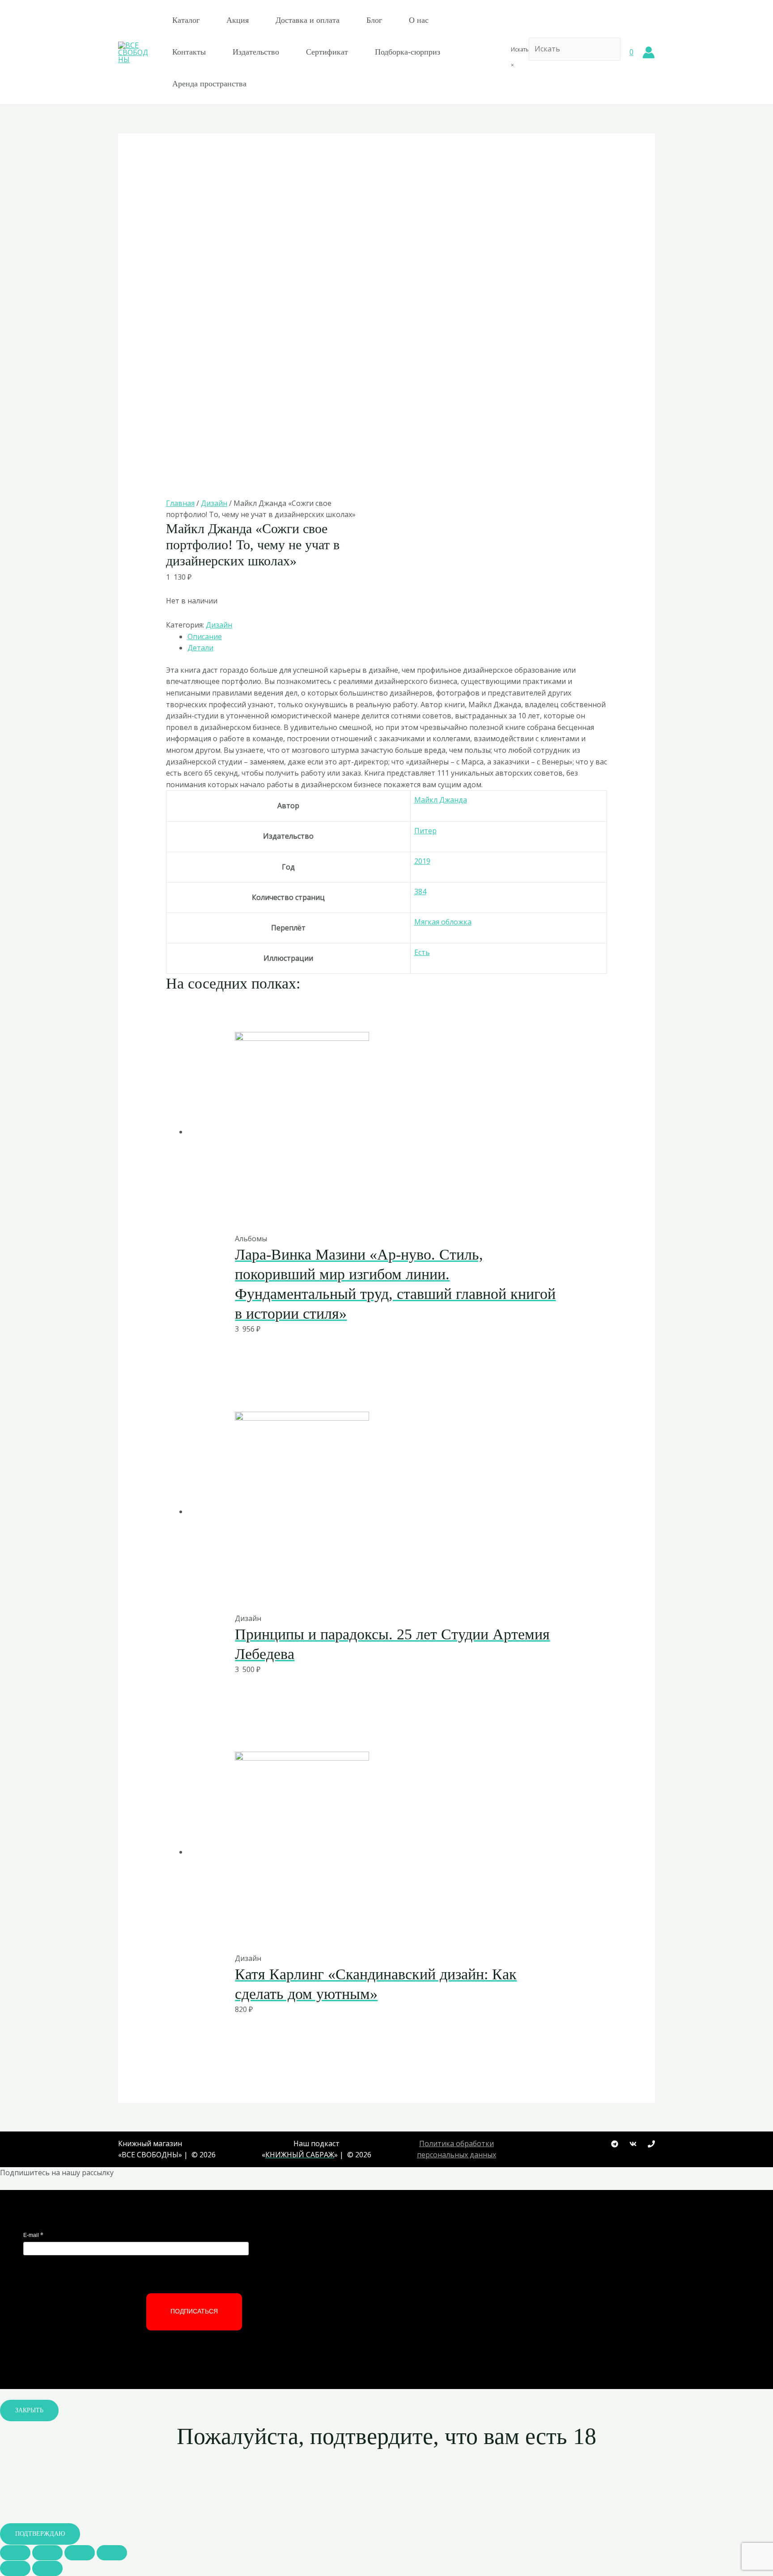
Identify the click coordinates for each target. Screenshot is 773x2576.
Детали (200, 648)
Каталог (186, 20)
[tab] (397, 637)
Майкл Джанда (441, 800)
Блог (374, 20)
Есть (422, 952)
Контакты (189, 52)
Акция (238, 20)
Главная (180, 503)
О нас (419, 20)
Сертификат (327, 52)
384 (420, 891)
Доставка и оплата (308, 20)
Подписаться (194, 2311)
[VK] (633, 2144)
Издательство (256, 52)
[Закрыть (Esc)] (15, 2553)
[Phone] (651, 2144)
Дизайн (214, 503)
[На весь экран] (80, 2553)
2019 (422, 861)
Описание (205, 637)
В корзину (364, 1214)
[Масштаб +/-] (112, 2553)
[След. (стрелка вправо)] (47, 2568)
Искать (520, 49)
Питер (425, 831)
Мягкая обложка (443, 922)
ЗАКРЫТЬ (29, 2410)
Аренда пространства (209, 84)
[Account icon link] (649, 52)
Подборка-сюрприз (408, 52)
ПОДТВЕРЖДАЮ (40, 2534)
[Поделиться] (47, 2553)
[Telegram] (615, 2144)
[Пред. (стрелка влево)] (15, 2568)
